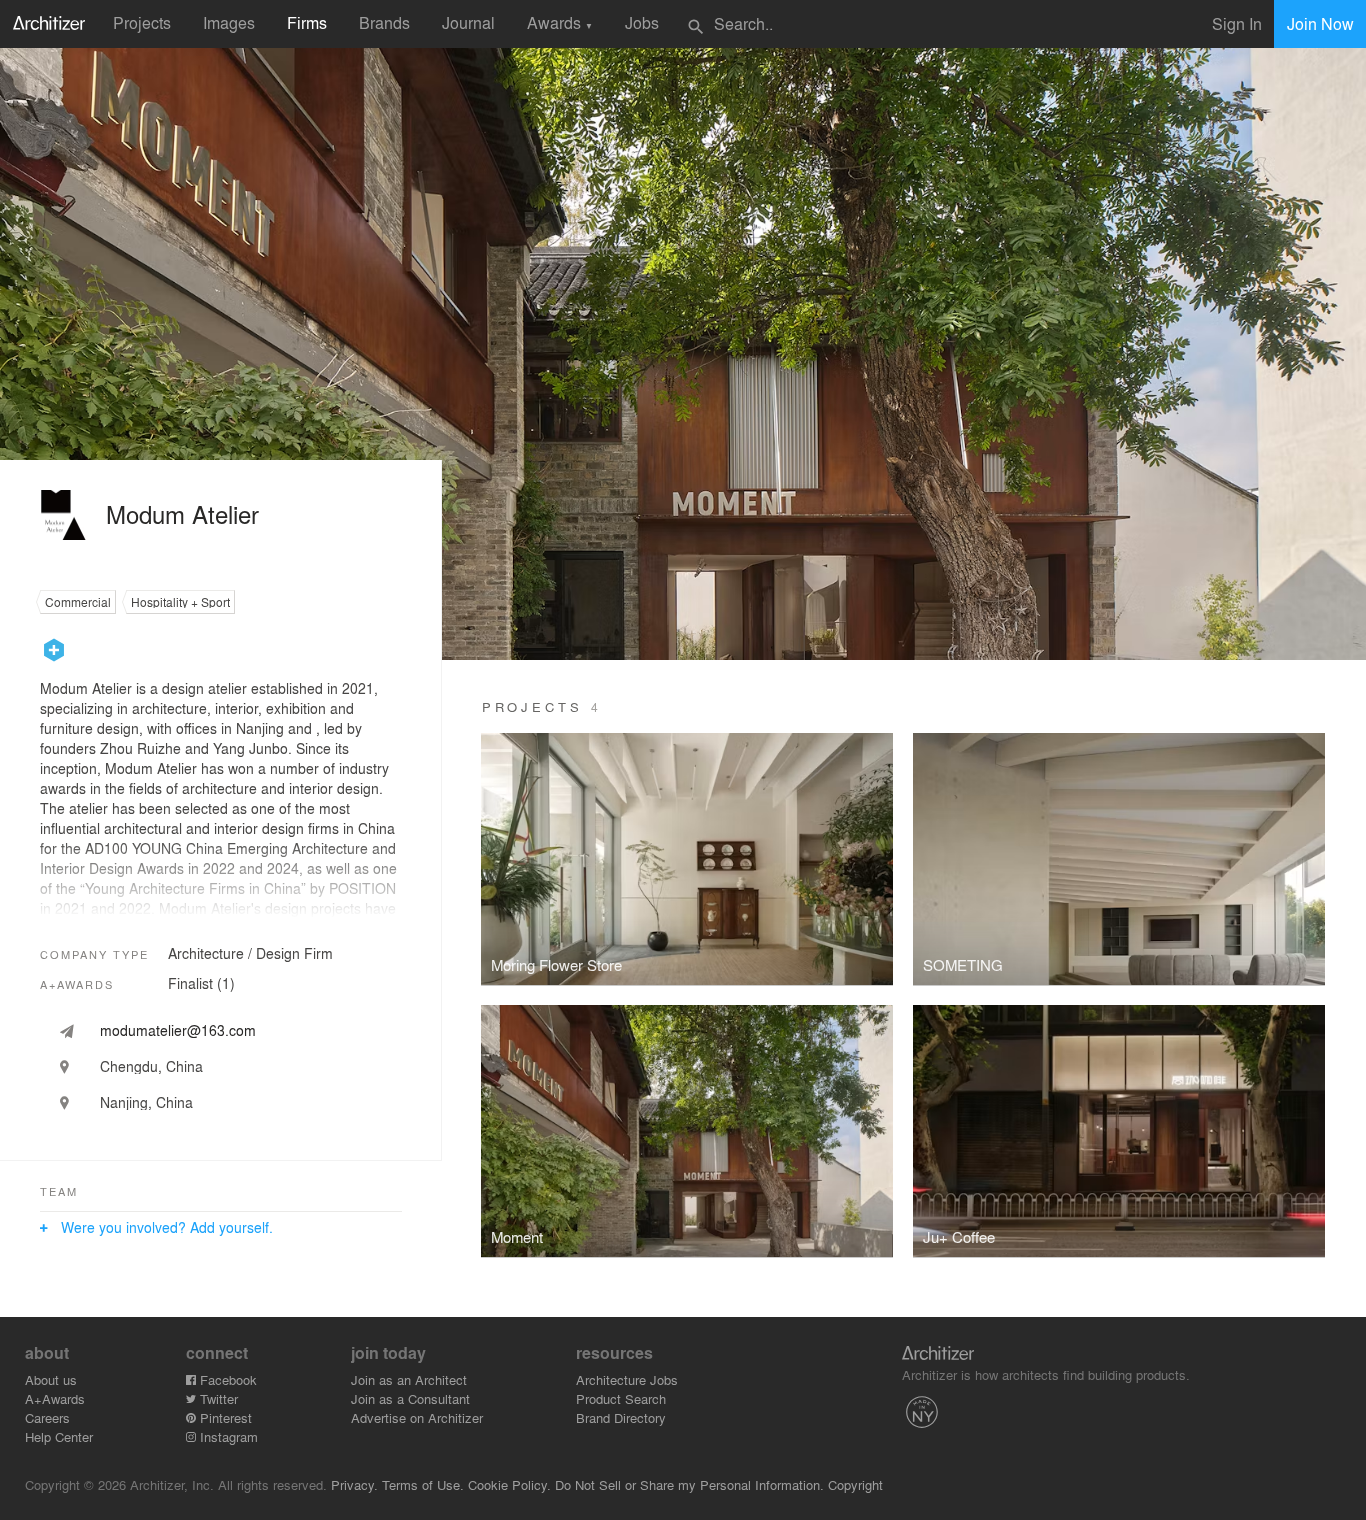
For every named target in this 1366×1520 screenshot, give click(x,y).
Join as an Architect (409, 1379)
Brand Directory (621, 1417)
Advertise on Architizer (417, 1417)
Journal (468, 22)
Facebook (226, 1379)
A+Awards (55, 1398)
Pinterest (224, 1417)
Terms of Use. (423, 1484)
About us (51, 1379)
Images (229, 22)
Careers (47, 1417)
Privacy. (354, 1484)
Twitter (217, 1398)
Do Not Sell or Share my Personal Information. (689, 1484)
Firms (307, 22)
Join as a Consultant (410, 1398)
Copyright (855, 1484)
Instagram (227, 1436)
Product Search (621, 1398)
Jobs (642, 22)
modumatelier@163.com (178, 1030)
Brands (384, 22)
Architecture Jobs (627, 1379)
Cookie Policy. (509, 1484)
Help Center (59, 1436)
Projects (142, 22)
